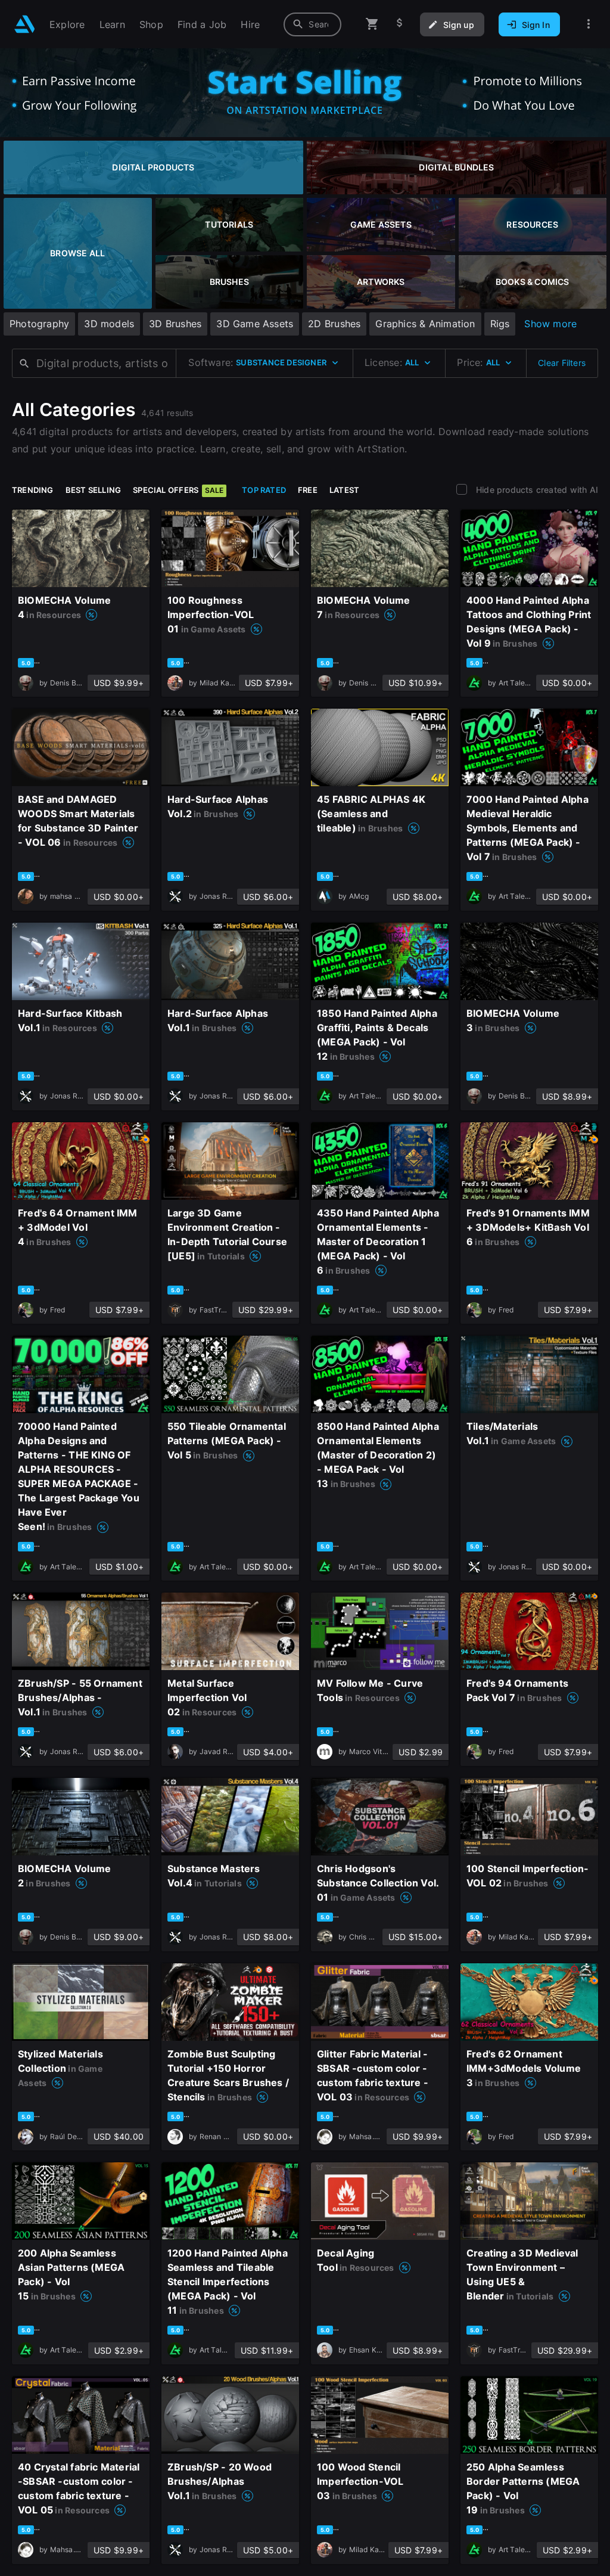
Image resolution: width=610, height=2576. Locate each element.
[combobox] (312, 24)
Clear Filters (562, 363)
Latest (344, 490)
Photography (39, 324)
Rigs (500, 324)
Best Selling (94, 490)
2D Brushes (334, 324)
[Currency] (400, 24)
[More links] (589, 24)
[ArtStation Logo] (25, 24)
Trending (33, 490)
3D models (109, 324)
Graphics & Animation (425, 324)
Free (308, 490)
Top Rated (264, 490)
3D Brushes (175, 324)
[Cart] (372, 24)
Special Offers (178, 490)
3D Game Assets (255, 324)
